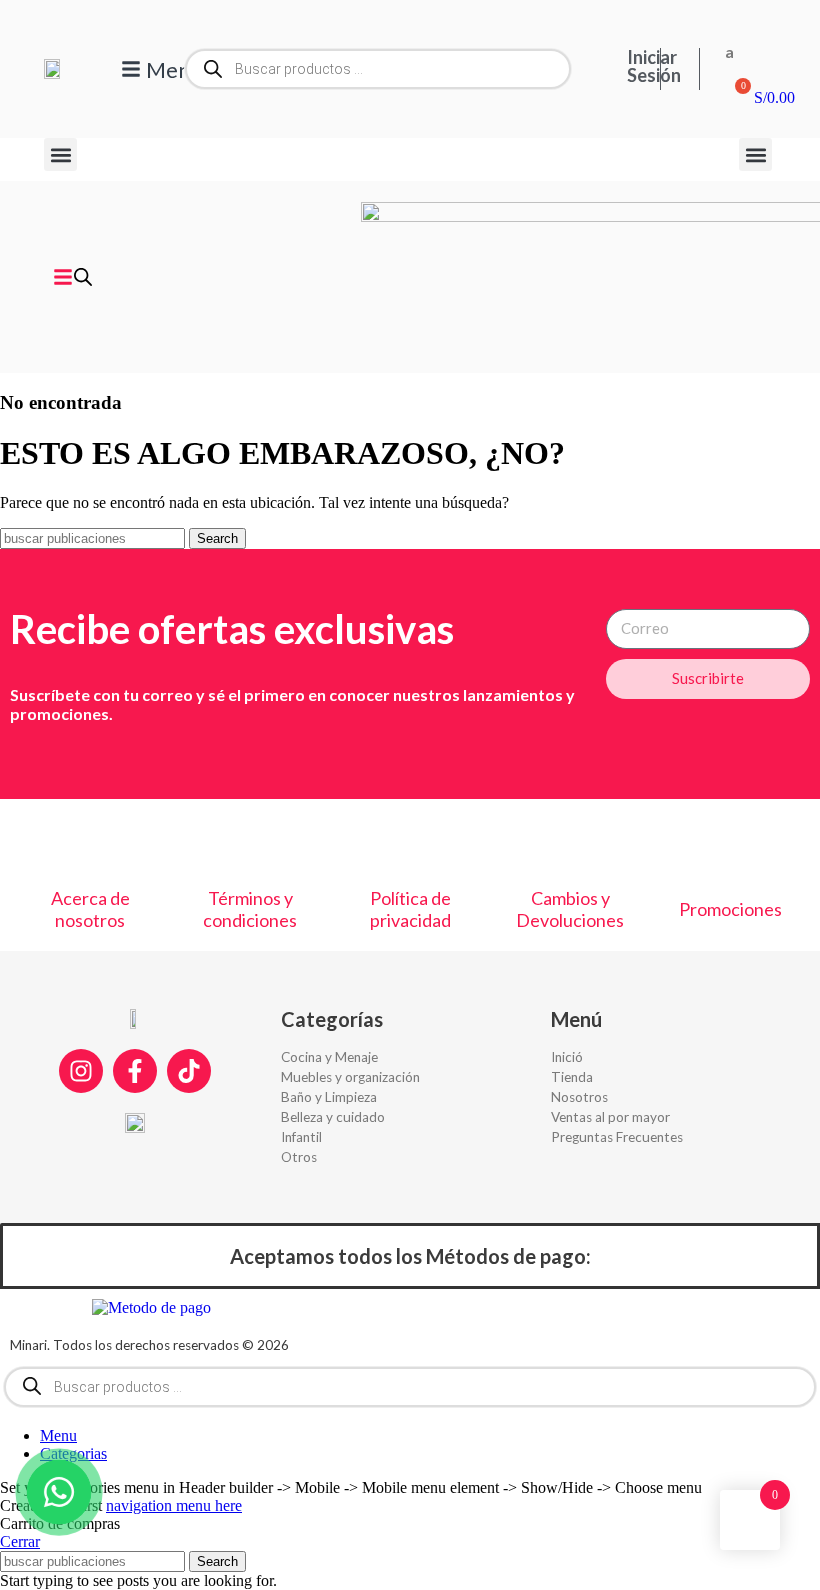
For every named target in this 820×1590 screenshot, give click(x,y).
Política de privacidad (410, 909)
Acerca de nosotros (90, 909)
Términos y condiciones (250, 909)
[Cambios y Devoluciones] (570, 844)
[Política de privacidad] (410, 844)
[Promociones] (730, 855)
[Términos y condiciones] (250, 844)
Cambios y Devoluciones (570, 909)
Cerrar (20, 1541)
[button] (60, 154)
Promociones (730, 909)
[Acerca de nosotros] (90, 844)
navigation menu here (174, 1505)
